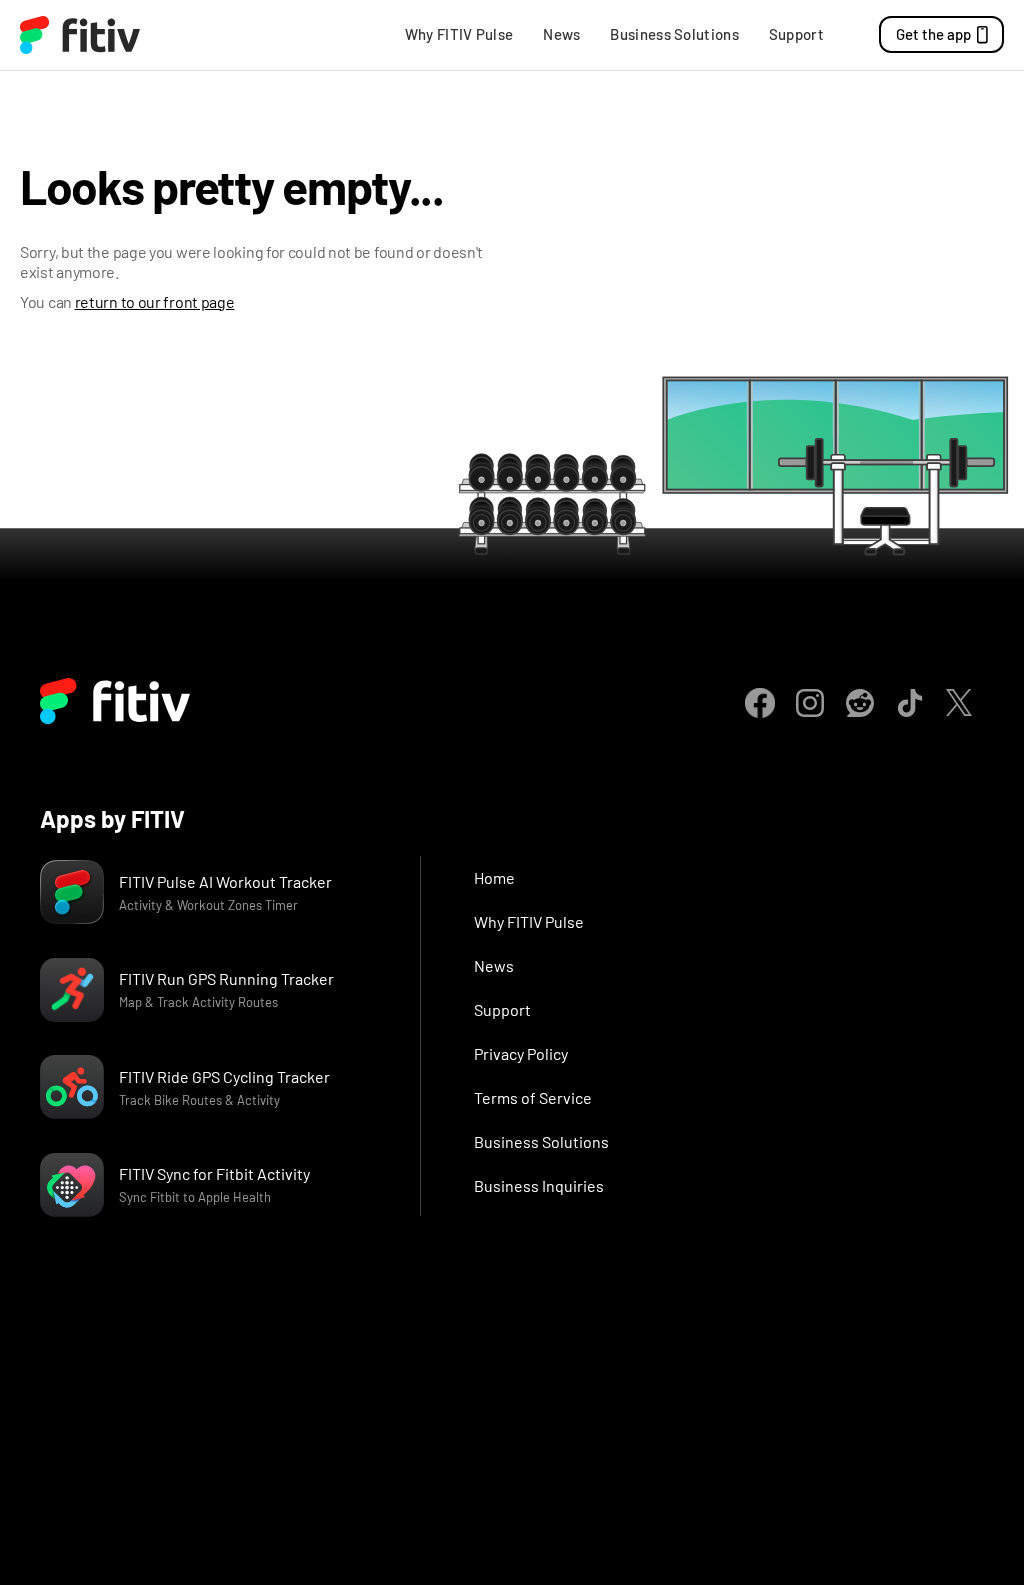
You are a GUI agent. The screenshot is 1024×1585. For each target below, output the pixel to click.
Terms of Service (533, 1097)
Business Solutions (674, 34)
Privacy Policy (521, 1053)
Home (494, 877)
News (561, 34)
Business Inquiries (539, 1185)
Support (796, 34)
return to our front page (155, 301)
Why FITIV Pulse (459, 34)
